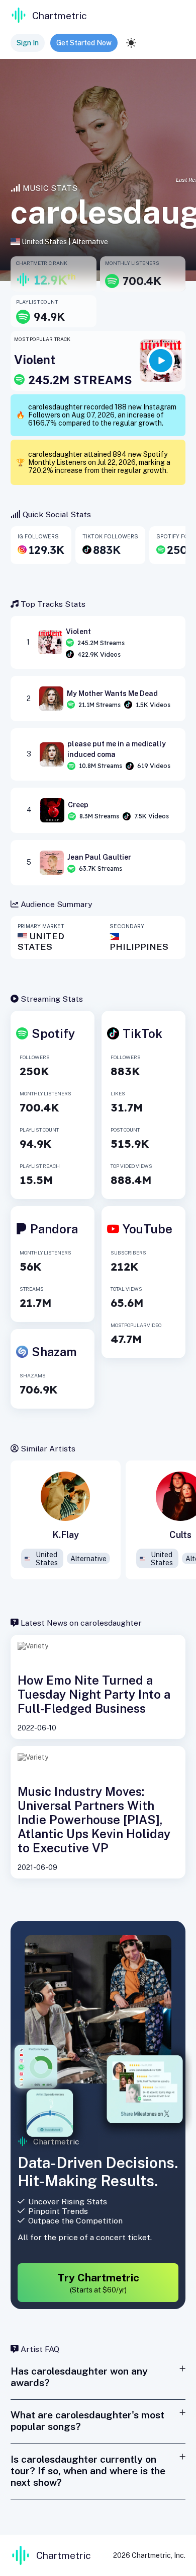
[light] (131, 43)
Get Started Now (84, 43)
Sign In (28, 43)
